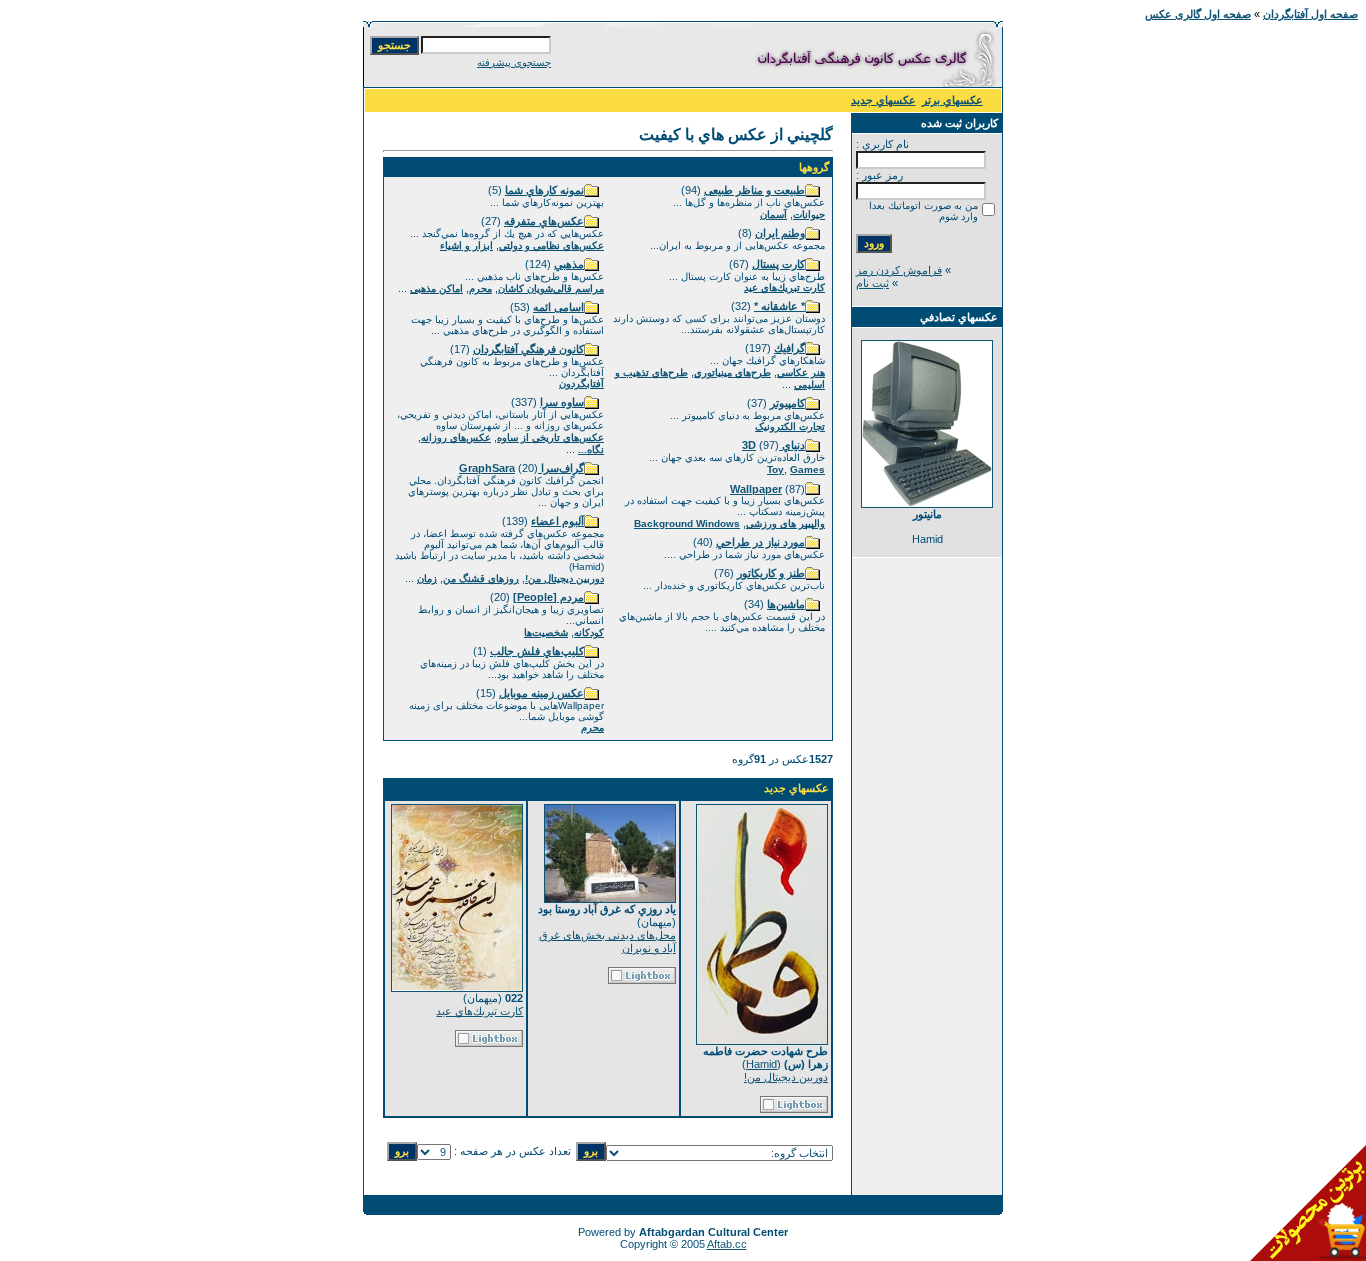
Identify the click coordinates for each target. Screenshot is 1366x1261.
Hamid (761, 1064)
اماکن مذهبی (436, 288)
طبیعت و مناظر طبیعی (754, 190)
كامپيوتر (787, 403)
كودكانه (589, 632)
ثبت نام (872, 283)
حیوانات (809, 214)
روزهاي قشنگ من (481, 578)
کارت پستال (778, 264)
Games (807, 469)
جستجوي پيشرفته (514, 62)
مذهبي (569, 264)
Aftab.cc (727, 1244)
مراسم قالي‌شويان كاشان (551, 288)
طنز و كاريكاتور (771, 573)
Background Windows (687, 523)
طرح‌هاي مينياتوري (732, 372)
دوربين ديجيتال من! (564, 578)
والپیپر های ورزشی (785, 523)
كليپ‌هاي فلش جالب (537, 651)
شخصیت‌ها (546, 632)
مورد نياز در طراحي (760, 542)
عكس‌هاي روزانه (456, 437)
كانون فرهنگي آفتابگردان (528, 349)
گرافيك (789, 348)
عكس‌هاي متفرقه (544, 221)
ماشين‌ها (786, 604)
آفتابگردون (581, 383)
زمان (427, 578)
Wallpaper (756, 489)
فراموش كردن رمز (899, 270)
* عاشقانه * (779, 306)
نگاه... (591, 449)
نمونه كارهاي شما (544, 190)
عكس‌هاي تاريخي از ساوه (550, 437)
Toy (775, 469)
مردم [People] (548, 597)
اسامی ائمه (558, 307)
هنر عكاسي (801, 372)
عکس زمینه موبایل (541, 693)
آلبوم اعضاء (557, 521)
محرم (480, 288)
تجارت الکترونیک (790, 426)
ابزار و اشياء (466, 245)
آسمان (773, 214)
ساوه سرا (562, 402)
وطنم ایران (780, 233)
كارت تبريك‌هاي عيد (784, 287)
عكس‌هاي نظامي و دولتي (551, 245)
